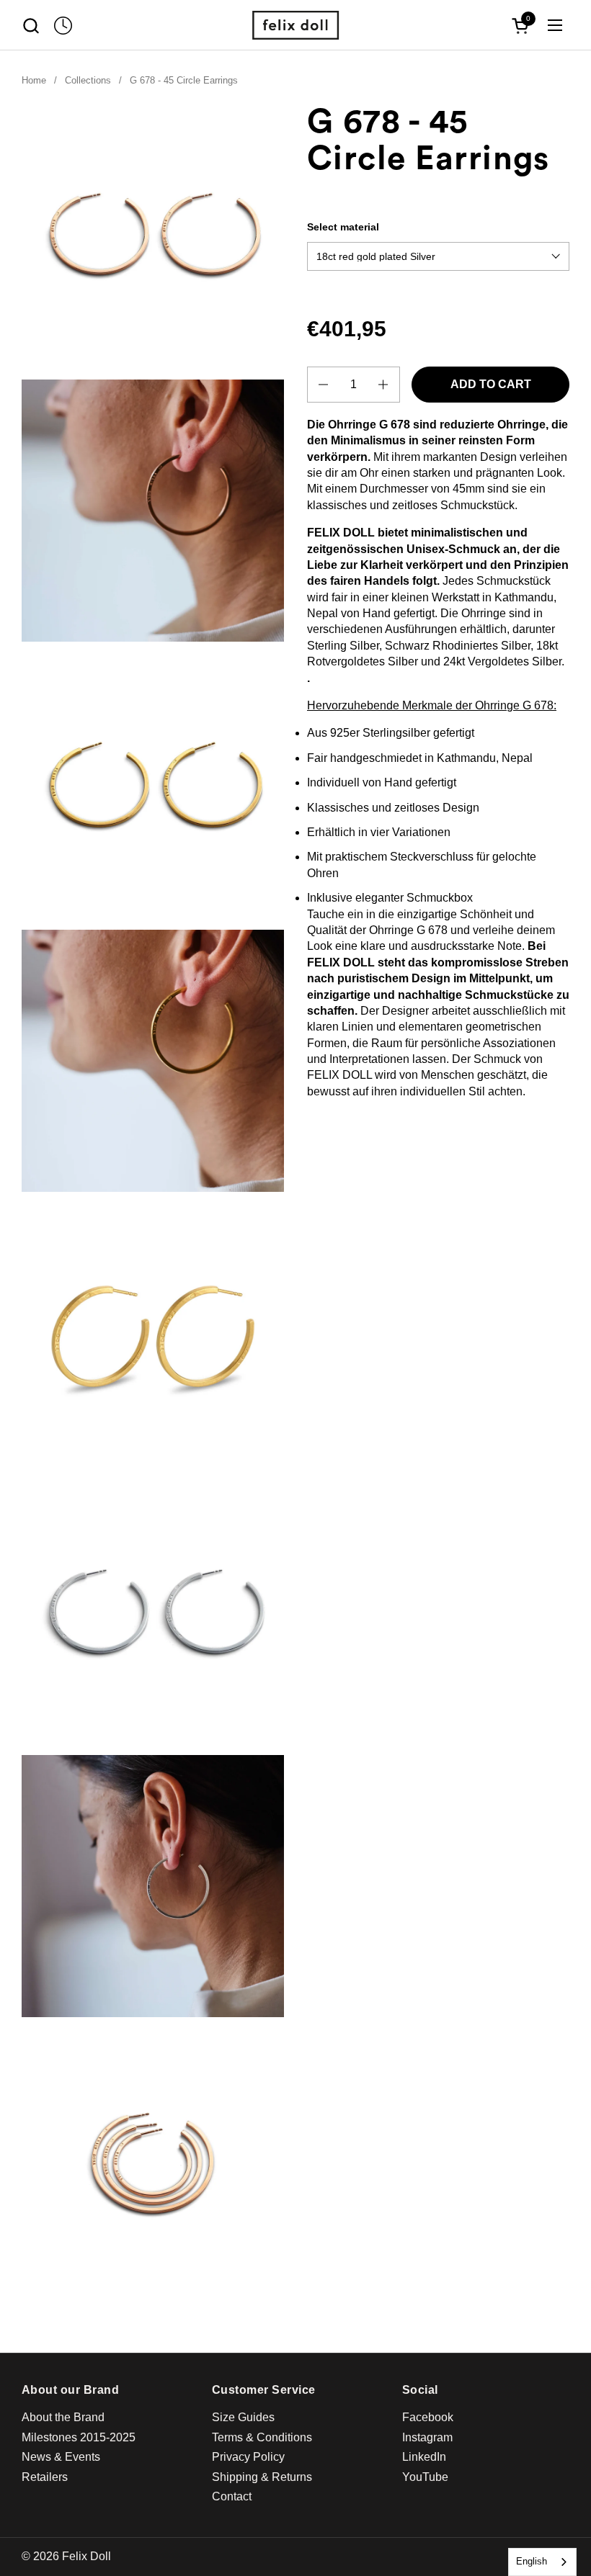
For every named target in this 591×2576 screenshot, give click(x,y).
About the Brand (63, 2417)
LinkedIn (424, 2457)
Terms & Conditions (262, 2437)
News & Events (61, 2457)
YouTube (425, 2477)
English (532, 2561)
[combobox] (542, 2562)
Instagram (427, 2437)
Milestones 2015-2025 (79, 2437)
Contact (232, 2496)
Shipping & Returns (262, 2477)
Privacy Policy (248, 2457)
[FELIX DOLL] (295, 25)
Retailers (45, 2477)
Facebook (428, 2417)
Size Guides (243, 2417)
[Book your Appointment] (63, 26)
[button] (31, 26)
